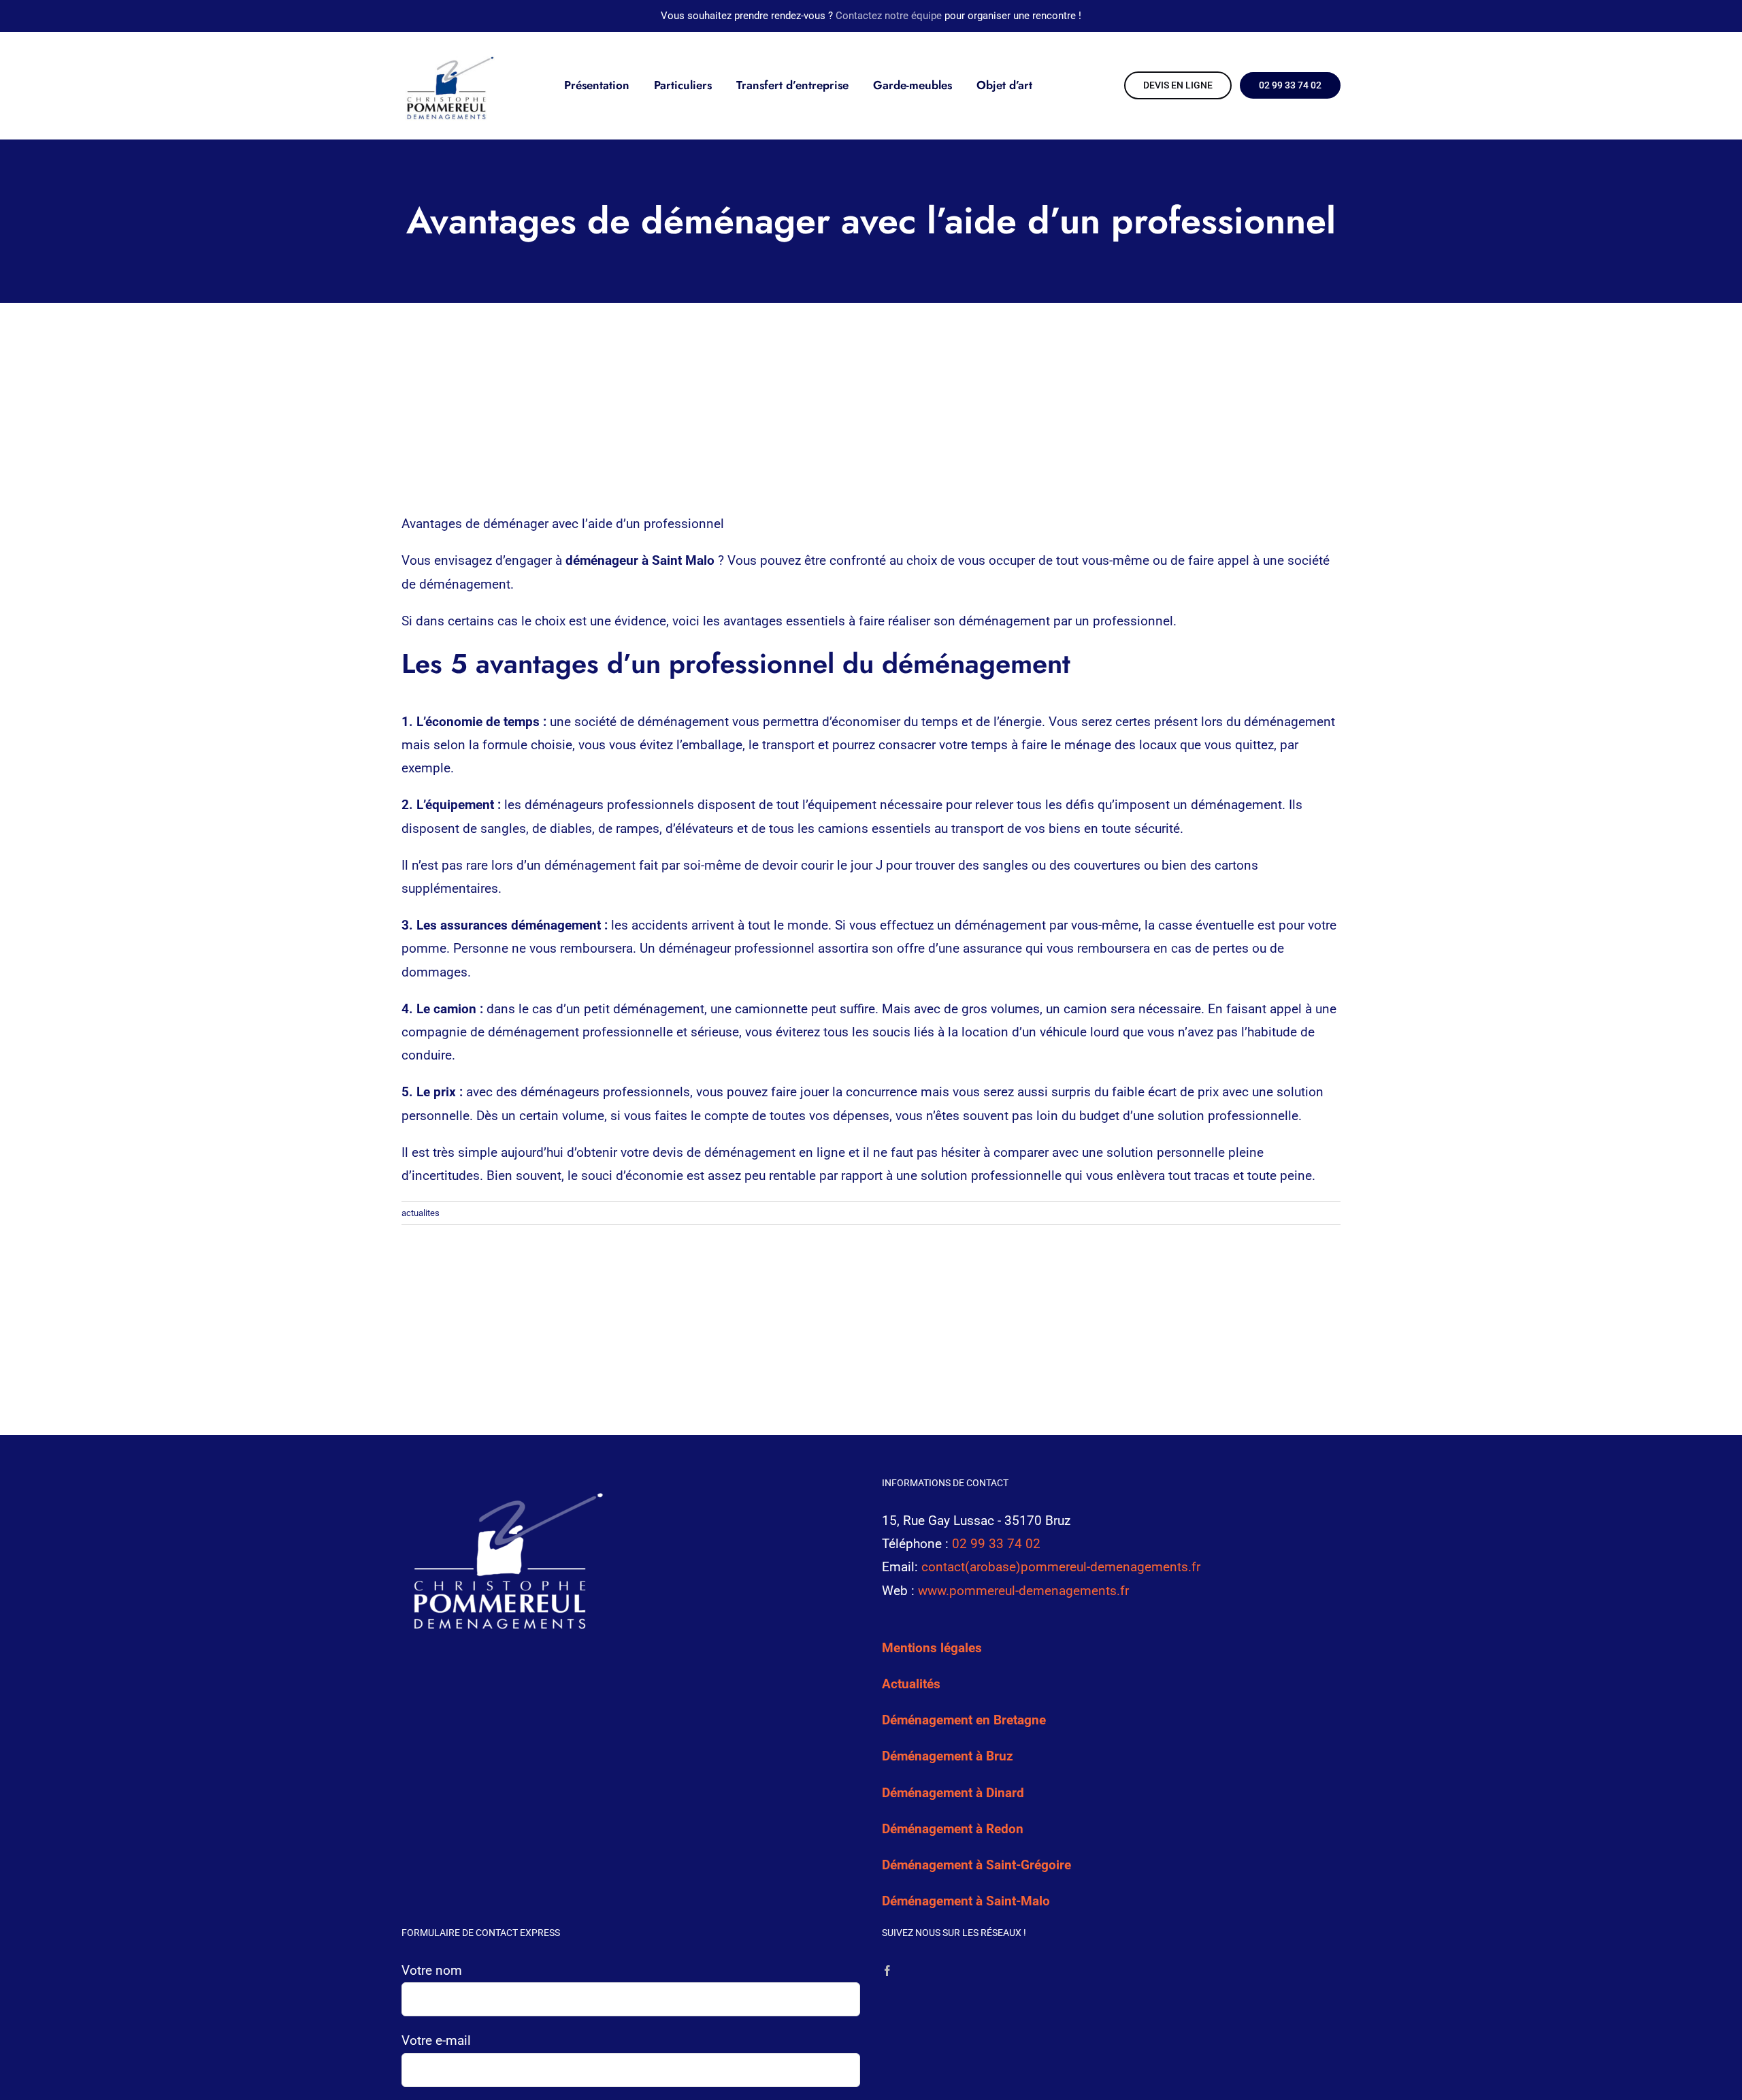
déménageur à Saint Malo (640, 560)
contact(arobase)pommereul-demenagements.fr (1061, 1567)
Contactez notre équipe (889, 16)
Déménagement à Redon (953, 1829)
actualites (421, 1213)
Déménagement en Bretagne (964, 1720)
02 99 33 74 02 (996, 1544)
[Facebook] (887, 1971)
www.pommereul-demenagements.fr (1023, 1591)
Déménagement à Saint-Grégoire (976, 1865)
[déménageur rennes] (448, 55)
